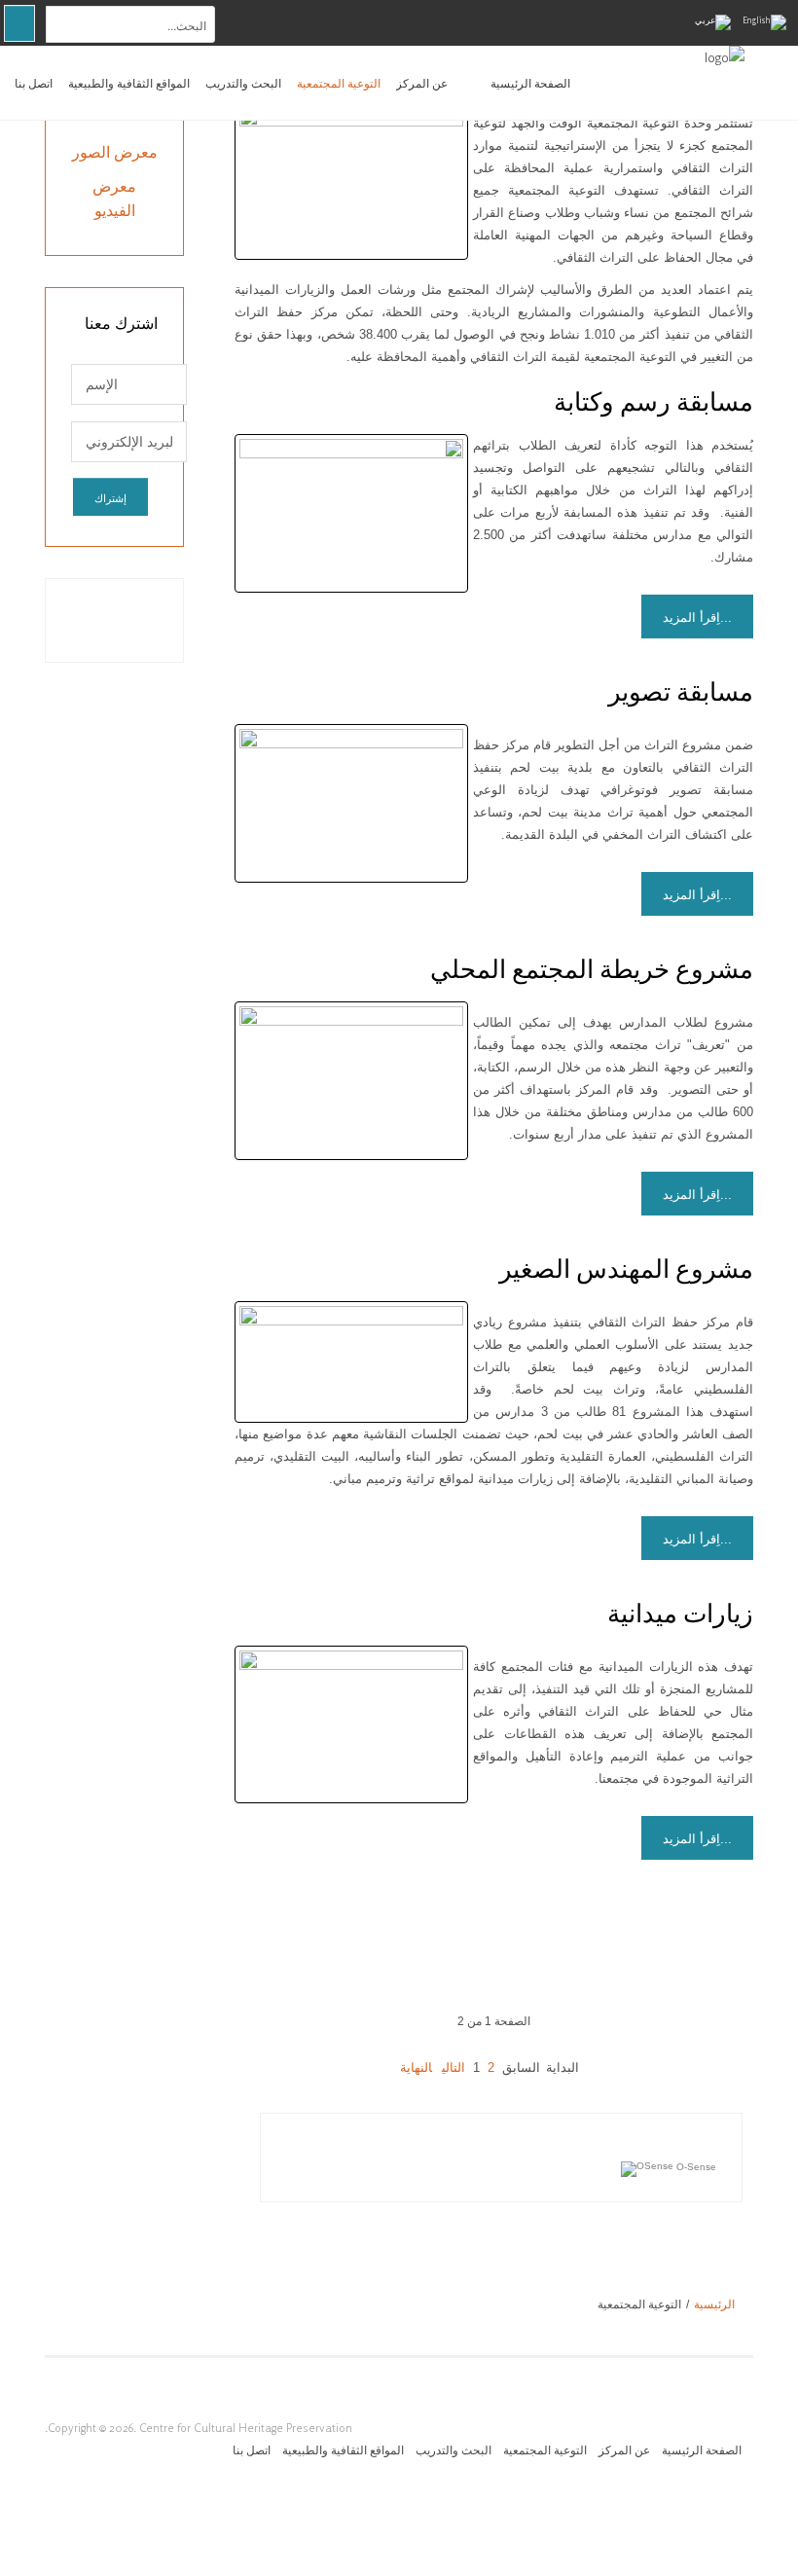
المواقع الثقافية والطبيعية (129, 83)
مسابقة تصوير (681, 692)
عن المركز (422, 83)
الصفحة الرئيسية (530, 83)
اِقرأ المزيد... (697, 617)
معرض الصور (115, 152)
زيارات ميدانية (680, 1614)
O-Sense (695, 2167)
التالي (453, 2068)
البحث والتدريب (243, 83)
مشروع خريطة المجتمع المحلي (592, 969)
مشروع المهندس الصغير (626, 1269)
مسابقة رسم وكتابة (653, 402)
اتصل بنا (34, 83)
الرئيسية (714, 2304)
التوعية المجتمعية (339, 83)
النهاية (416, 2068)
